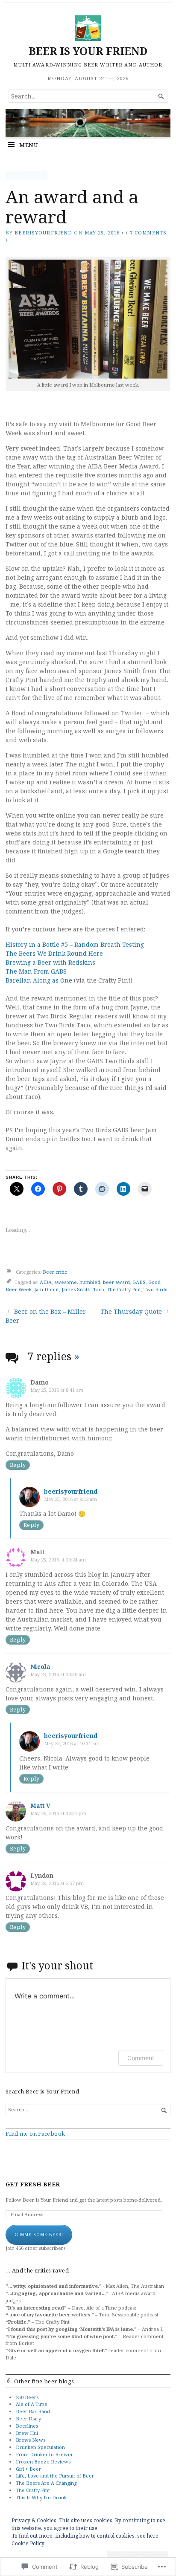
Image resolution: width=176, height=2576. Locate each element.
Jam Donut (47, 1289)
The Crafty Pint (124, 1289)
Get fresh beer (33, 2184)
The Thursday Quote (131, 1311)
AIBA (46, 1282)
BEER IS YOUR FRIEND (88, 51)
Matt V (40, 1806)
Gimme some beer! (39, 2235)
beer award (116, 1282)
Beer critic (26, 175)
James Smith (76, 1289)
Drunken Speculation (40, 2447)
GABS (139, 1282)
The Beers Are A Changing (46, 2483)
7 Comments (148, 233)
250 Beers (27, 2397)
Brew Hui (27, 2433)
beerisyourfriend (43, 233)
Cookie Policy (28, 2543)
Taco (99, 1289)
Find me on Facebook (35, 2134)
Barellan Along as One (39, 980)
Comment (141, 2058)
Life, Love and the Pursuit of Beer (55, 2476)
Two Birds (155, 1289)
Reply (18, 1465)
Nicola (40, 1667)
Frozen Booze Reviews (43, 2462)
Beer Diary (28, 2418)
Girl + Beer (28, 2469)
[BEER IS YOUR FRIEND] (88, 123)
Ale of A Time (32, 2404)
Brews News (31, 2440)
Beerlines (27, 2426)
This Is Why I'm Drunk (41, 2497)
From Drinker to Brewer (44, 2454)
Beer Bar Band (33, 2411)
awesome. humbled (77, 1282)
